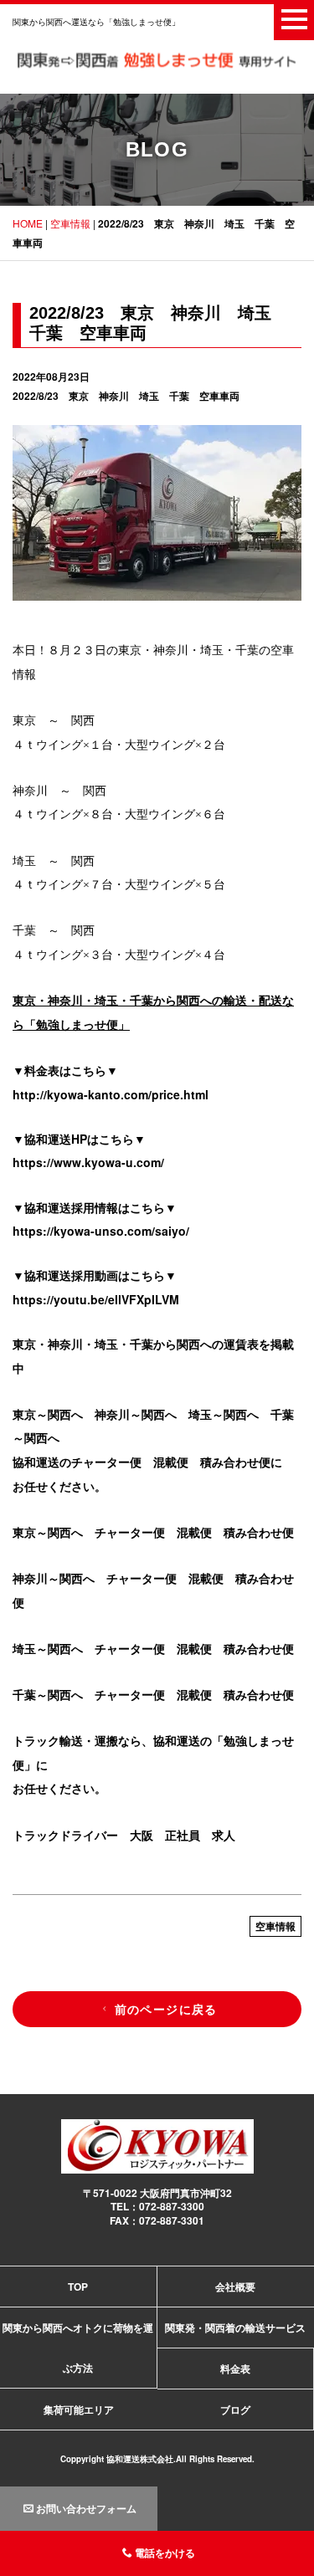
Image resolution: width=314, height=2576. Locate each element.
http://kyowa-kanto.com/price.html (111, 1094)
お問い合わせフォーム (86, 2508)
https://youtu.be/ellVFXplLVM (96, 1299)
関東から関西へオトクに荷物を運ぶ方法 (78, 2348)
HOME (28, 223)
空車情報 (70, 223)
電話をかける (165, 2553)
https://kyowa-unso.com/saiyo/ (101, 1231)
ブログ (235, 2410)
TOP (78, 2287)
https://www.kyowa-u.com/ (88, 1162)
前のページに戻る (166, 2009)
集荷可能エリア (79, 2410)
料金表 (235, 2369)
